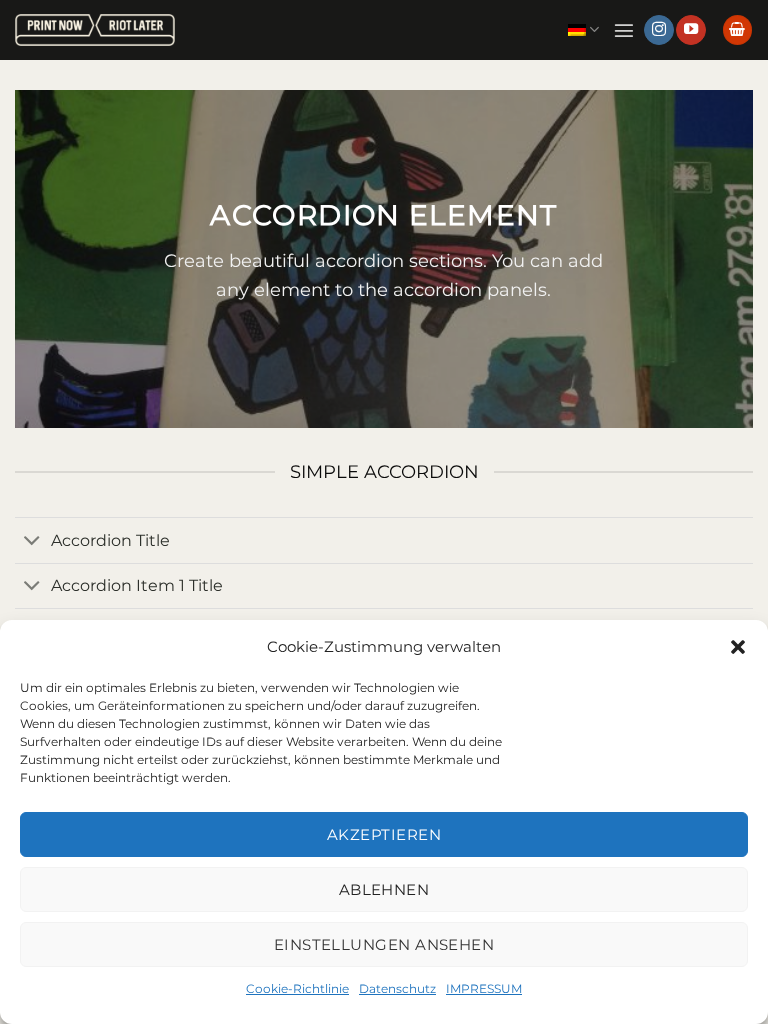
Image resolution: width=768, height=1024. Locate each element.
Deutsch (583, 29)
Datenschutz (397, 988)
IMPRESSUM (484, 988)
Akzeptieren (384, 834)
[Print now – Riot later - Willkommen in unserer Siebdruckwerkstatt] (95, 30)
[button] (738, 647)
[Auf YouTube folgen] (691, 30)
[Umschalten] (32, 542)
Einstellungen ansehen (384, 944)
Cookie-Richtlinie (297, 988)
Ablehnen (384, 889)
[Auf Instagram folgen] (659, 30)
